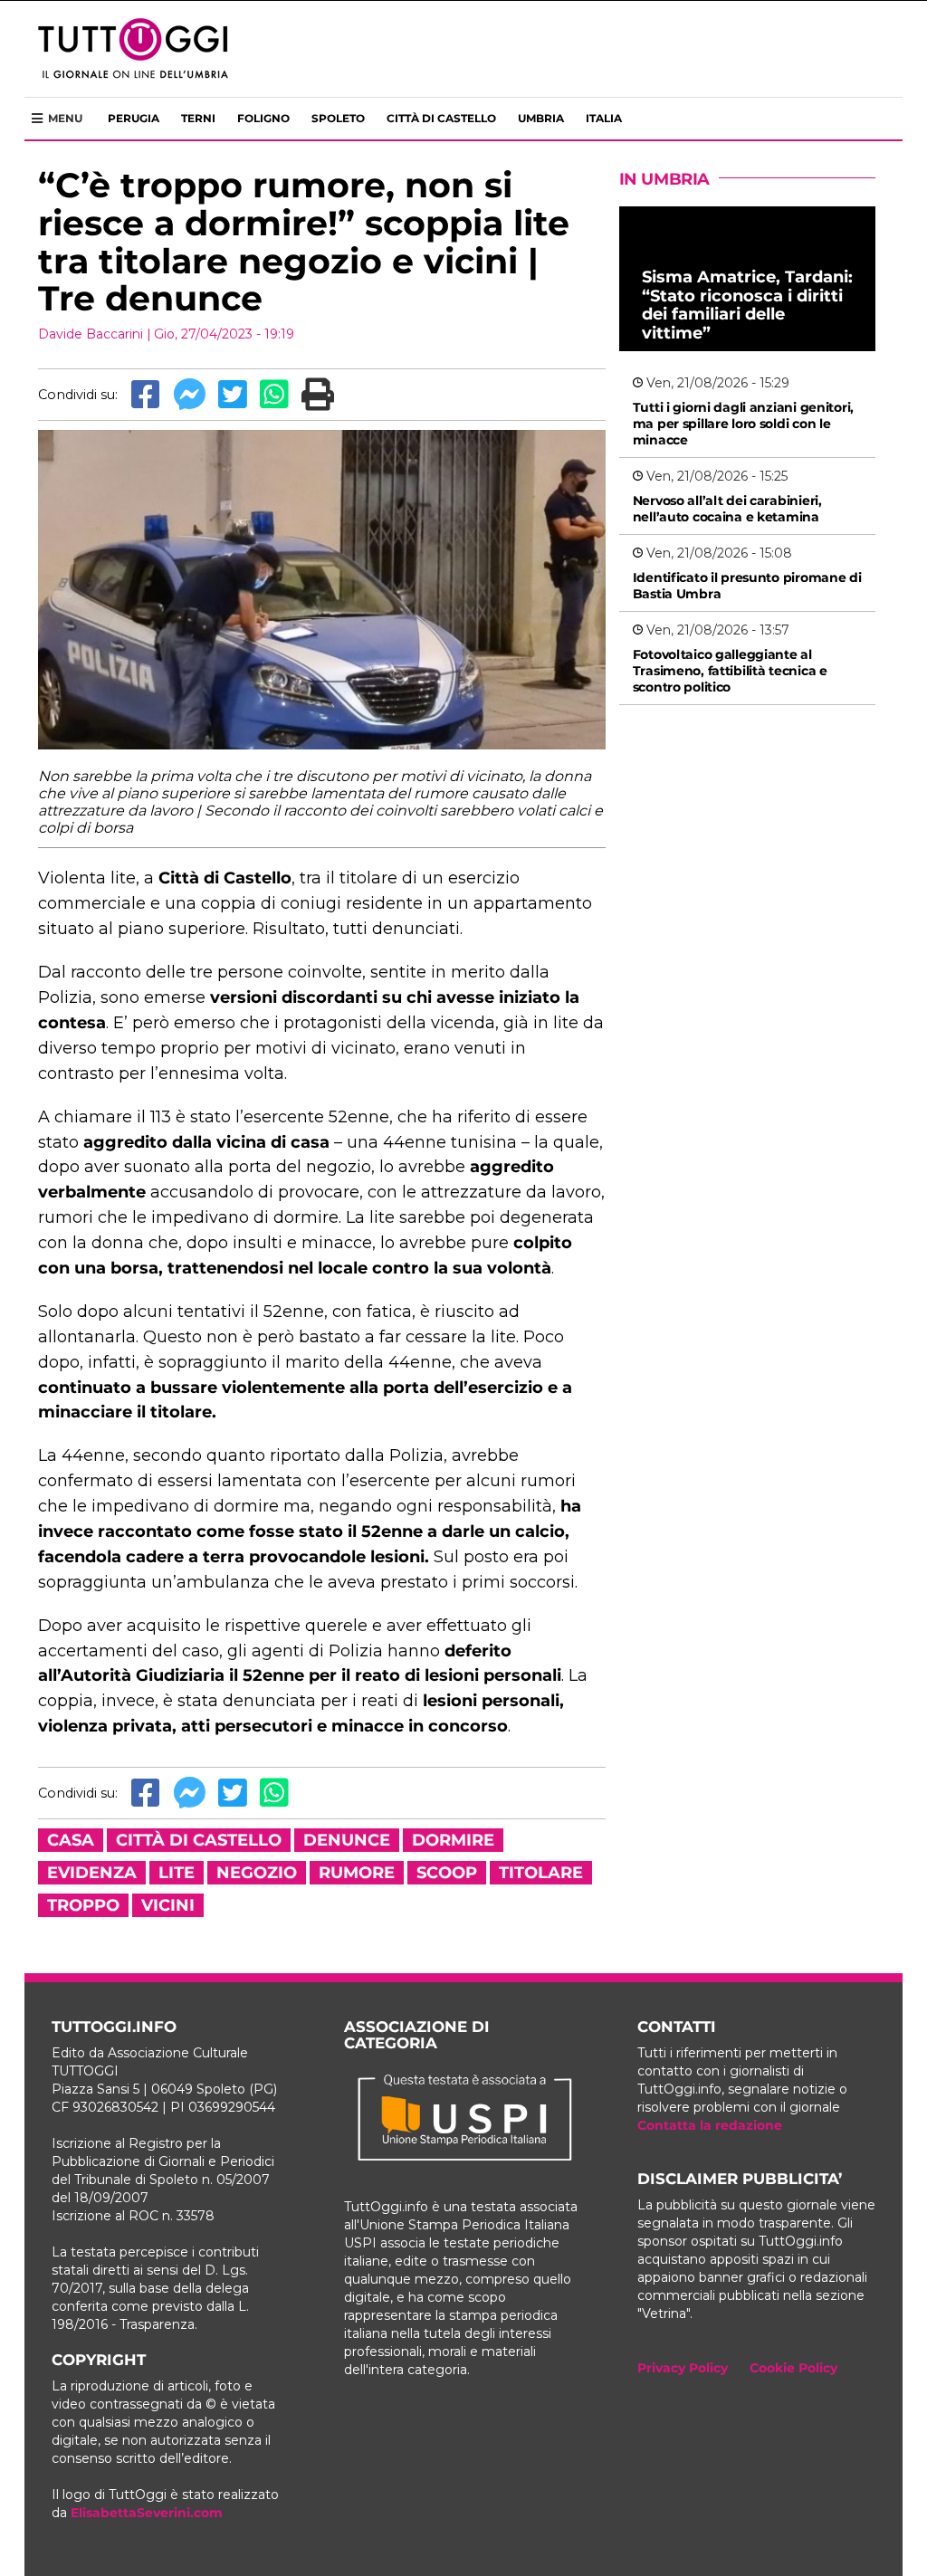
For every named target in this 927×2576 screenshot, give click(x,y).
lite (177, 1873)
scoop (447, 1873)
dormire (453, 1840)
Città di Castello (441, 118)
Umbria (541, 118)
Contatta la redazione (710, 2125)
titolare (541, 1873)
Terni (198, 118)
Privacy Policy (683, 2368)
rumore (357, 1873)
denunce (347, 1840)
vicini (168, 1905)
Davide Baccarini (91, 334)
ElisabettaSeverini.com (147, 2513)
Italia (604, 118)
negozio (257, 1873)
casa (71, 1840)
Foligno (263, 118)
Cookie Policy (793, 2368)
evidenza (92, 1873)
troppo (83, 1905)
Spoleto (338, 118)
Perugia (134, 118)
